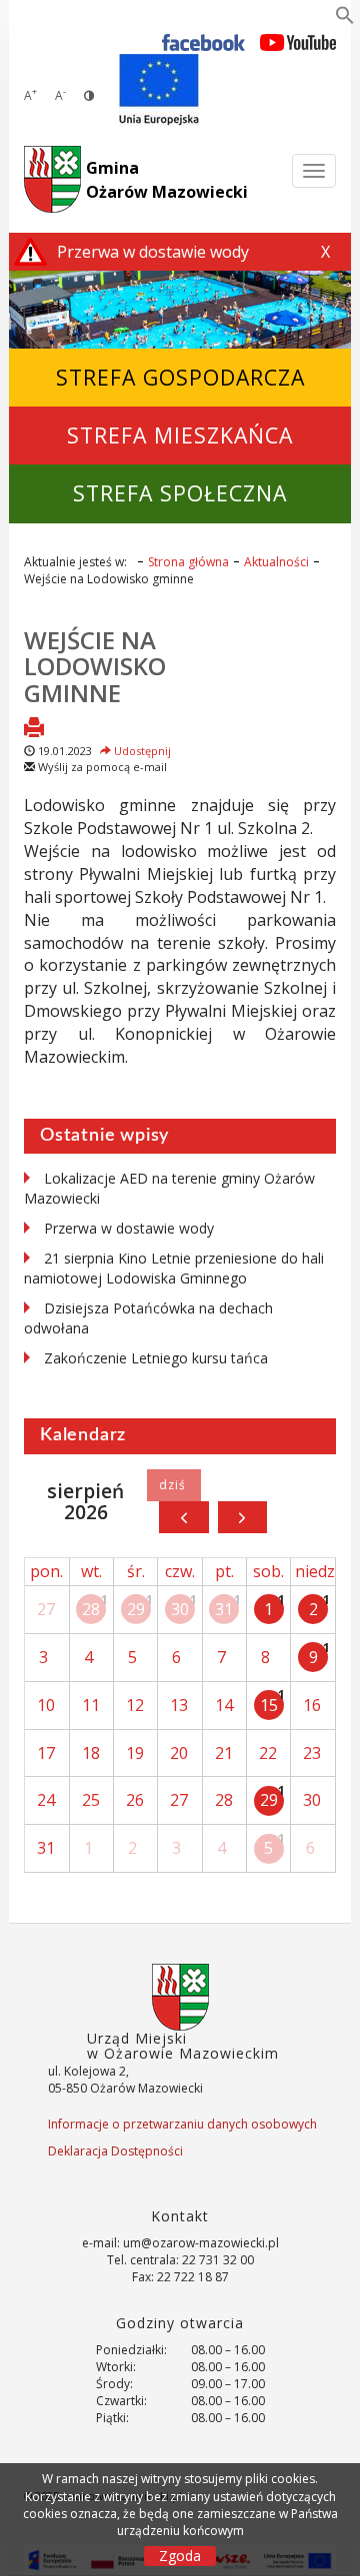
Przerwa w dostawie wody (129, 1228)
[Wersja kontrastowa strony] (89, 95)
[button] (345, 19)
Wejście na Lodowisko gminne (95, 666)
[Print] (34, 729)
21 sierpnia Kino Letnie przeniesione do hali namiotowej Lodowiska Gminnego (174, 1268)
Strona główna (188, 562)
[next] (242, 1517)
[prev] (183, 1517)
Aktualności (276, 562)
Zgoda (180, 2556)
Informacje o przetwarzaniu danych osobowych (182, 2124)
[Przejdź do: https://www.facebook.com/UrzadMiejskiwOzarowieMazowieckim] (203, 41)
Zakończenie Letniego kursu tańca (156, 1358)
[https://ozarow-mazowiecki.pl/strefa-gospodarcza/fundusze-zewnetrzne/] (159, 90)
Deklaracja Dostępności (115, 2151)
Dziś (173, 1485)
